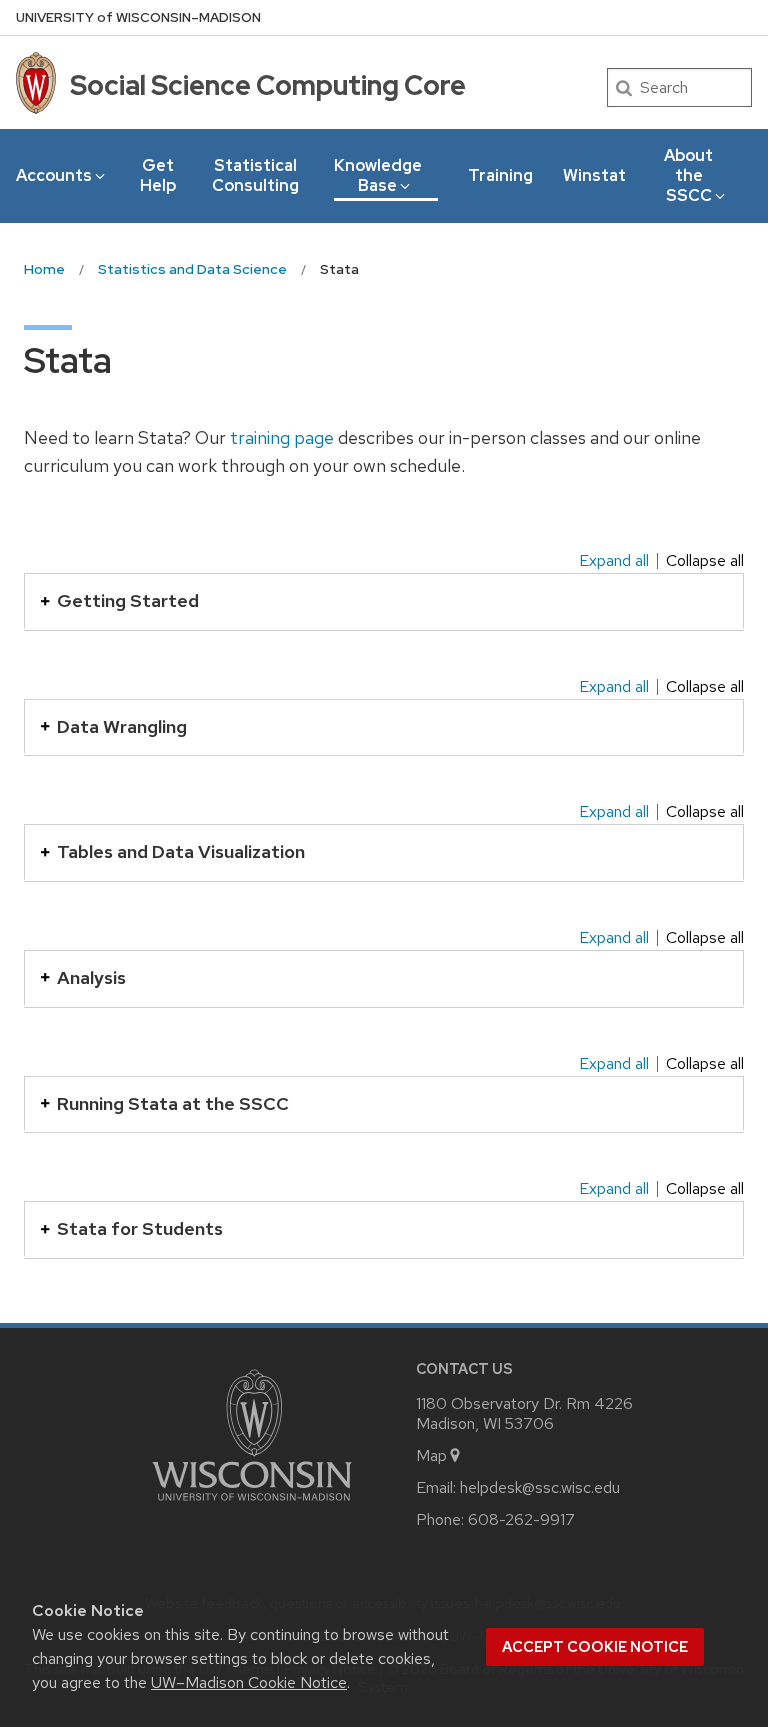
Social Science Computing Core (268, 85)
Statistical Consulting (255, 175)
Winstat (594, 175)
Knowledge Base (378, 175)
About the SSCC (688, 175)
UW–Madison (138, 17)
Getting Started (128, 600)
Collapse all (705, 561)
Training (500, 175)
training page (282, 437)
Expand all (614, 561)
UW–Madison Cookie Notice (249, 1682)
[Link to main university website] (252, 1504)
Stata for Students (140, 1228)
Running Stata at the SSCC (173, 1103)
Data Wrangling (122, 726)
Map (431, 1455)
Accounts (54, 175)
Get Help (158, 175)
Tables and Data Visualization (181, 851)
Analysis (91, 977)
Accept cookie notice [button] (595, 1647)
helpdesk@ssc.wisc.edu (540, 1487)
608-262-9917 (521, 1519)
